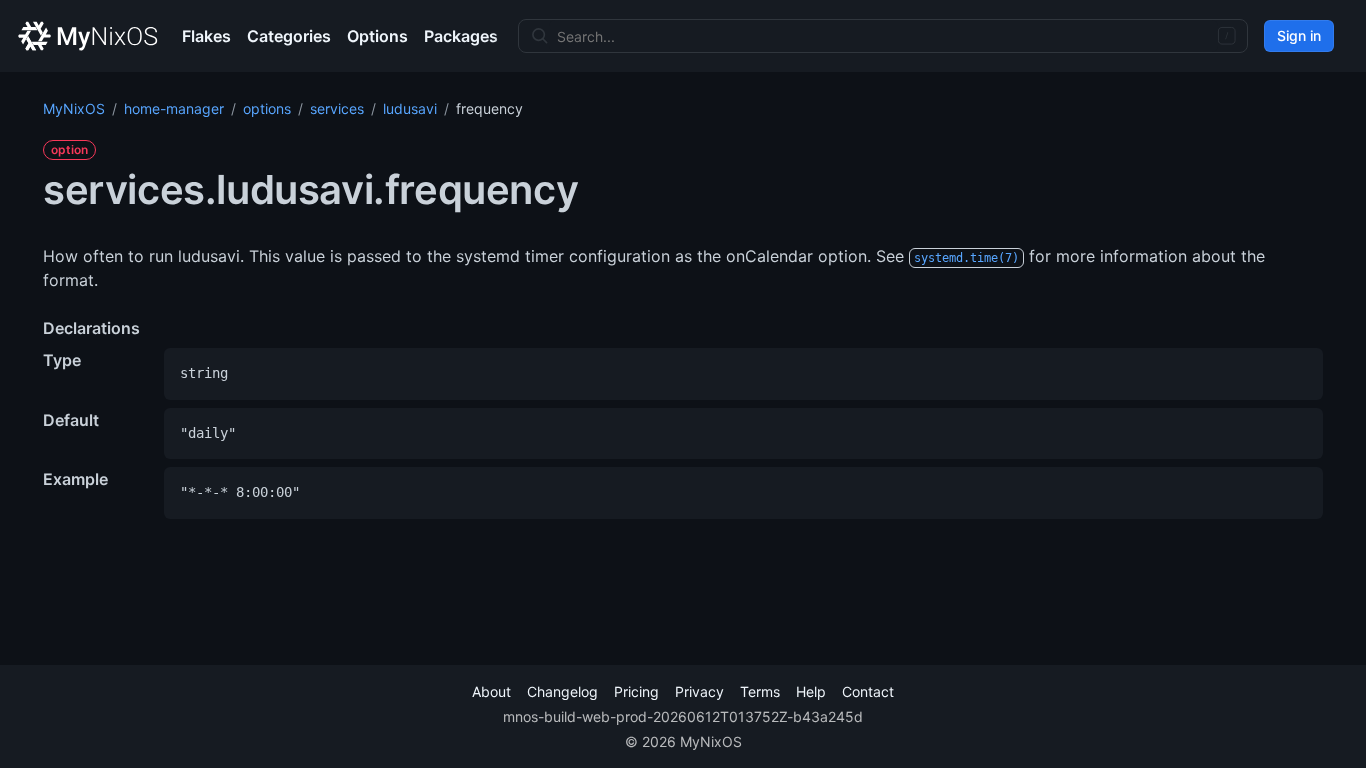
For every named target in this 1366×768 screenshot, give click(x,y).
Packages (461, 36)
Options (377, 36)
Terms (760, 691)
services (337, 108)
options (267, 108)
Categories (289, 36)
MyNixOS (74, 108)
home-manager (174, 108)
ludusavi (410, 108)
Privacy (699, 691)
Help (811, 691)
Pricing (636, 691)
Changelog (562, 691)
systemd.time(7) (966, 258)
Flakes (206, 36)
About (491, 691)
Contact (868, 691)
